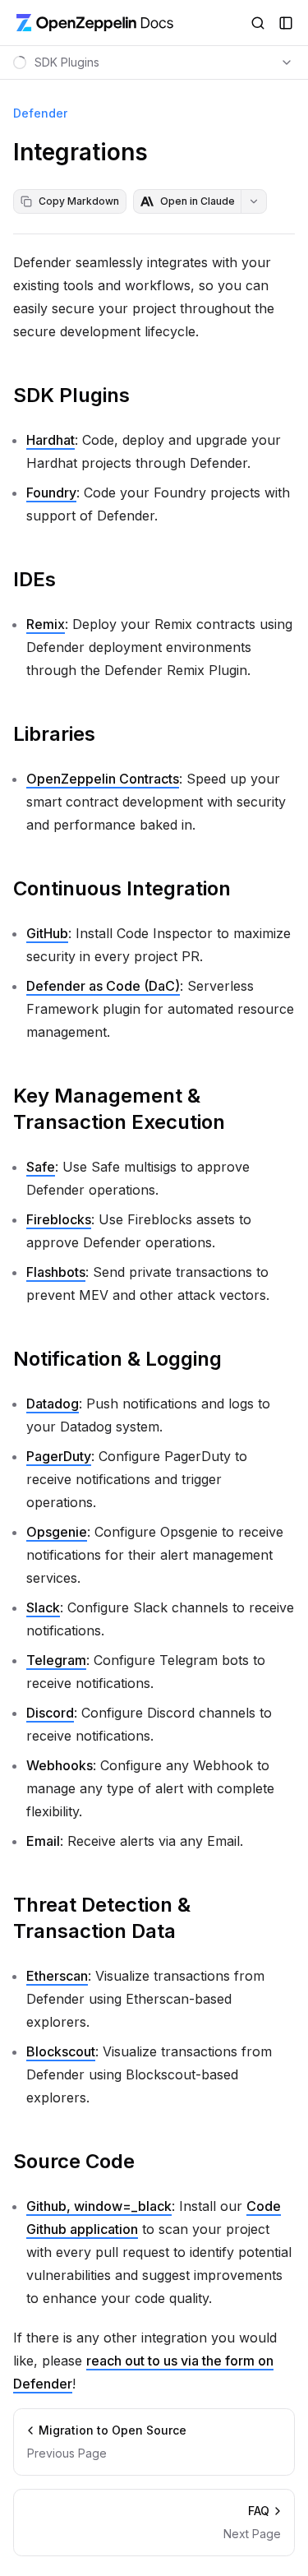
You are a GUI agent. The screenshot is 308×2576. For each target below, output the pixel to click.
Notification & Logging (117, 1359)
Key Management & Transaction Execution (119, 1109)
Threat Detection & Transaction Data (102, 1918)
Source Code (74, 2161)
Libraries (54, 734)
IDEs (34, 579)
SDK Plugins (71, 395)
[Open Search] (258, 23)
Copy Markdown (79, 201)
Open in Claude (198, 201)
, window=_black (99, 2206)
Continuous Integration (122, 888)
